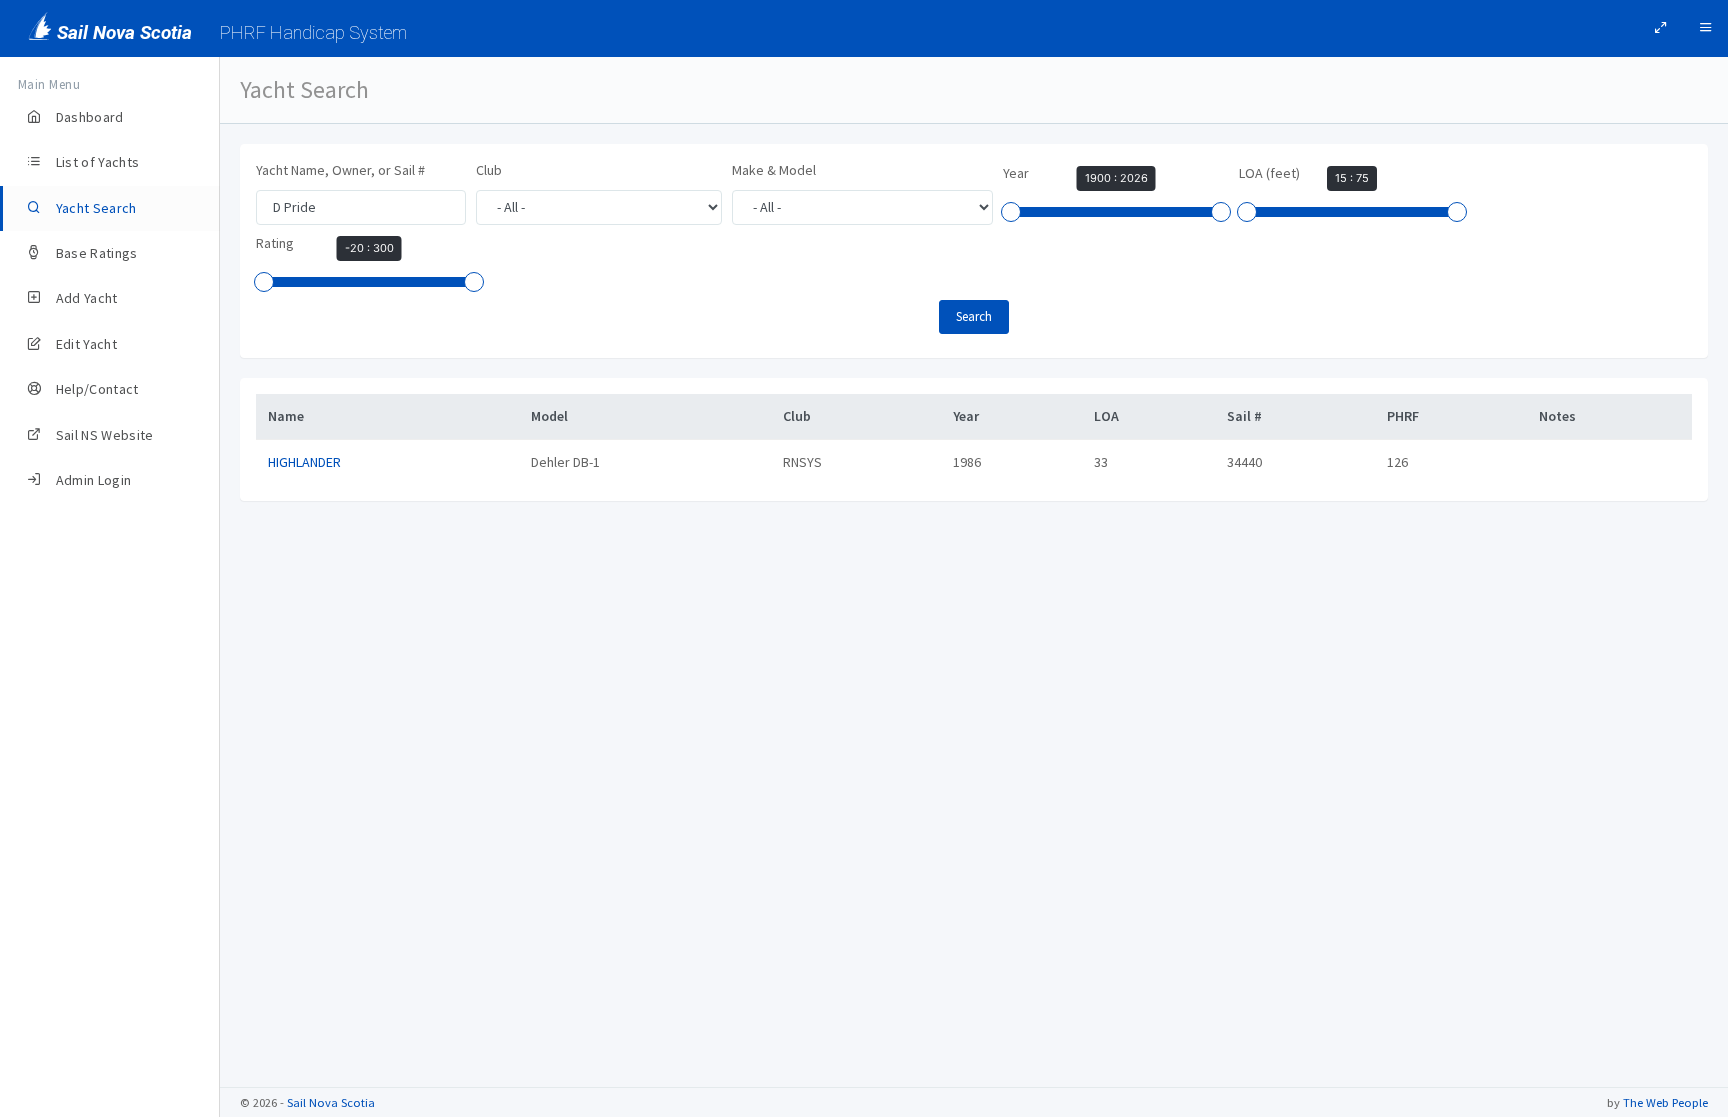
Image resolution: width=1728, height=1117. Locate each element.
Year (1016, 173)
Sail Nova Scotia (331, 1102)
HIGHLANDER (304, 462)
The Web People (1665, 1102)
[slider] (1011, 212)
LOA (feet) (1269, 173)
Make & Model (774, 170)
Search (974, 316)
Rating (275, 243)
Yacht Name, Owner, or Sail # (340, 170)
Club (489, 170)
